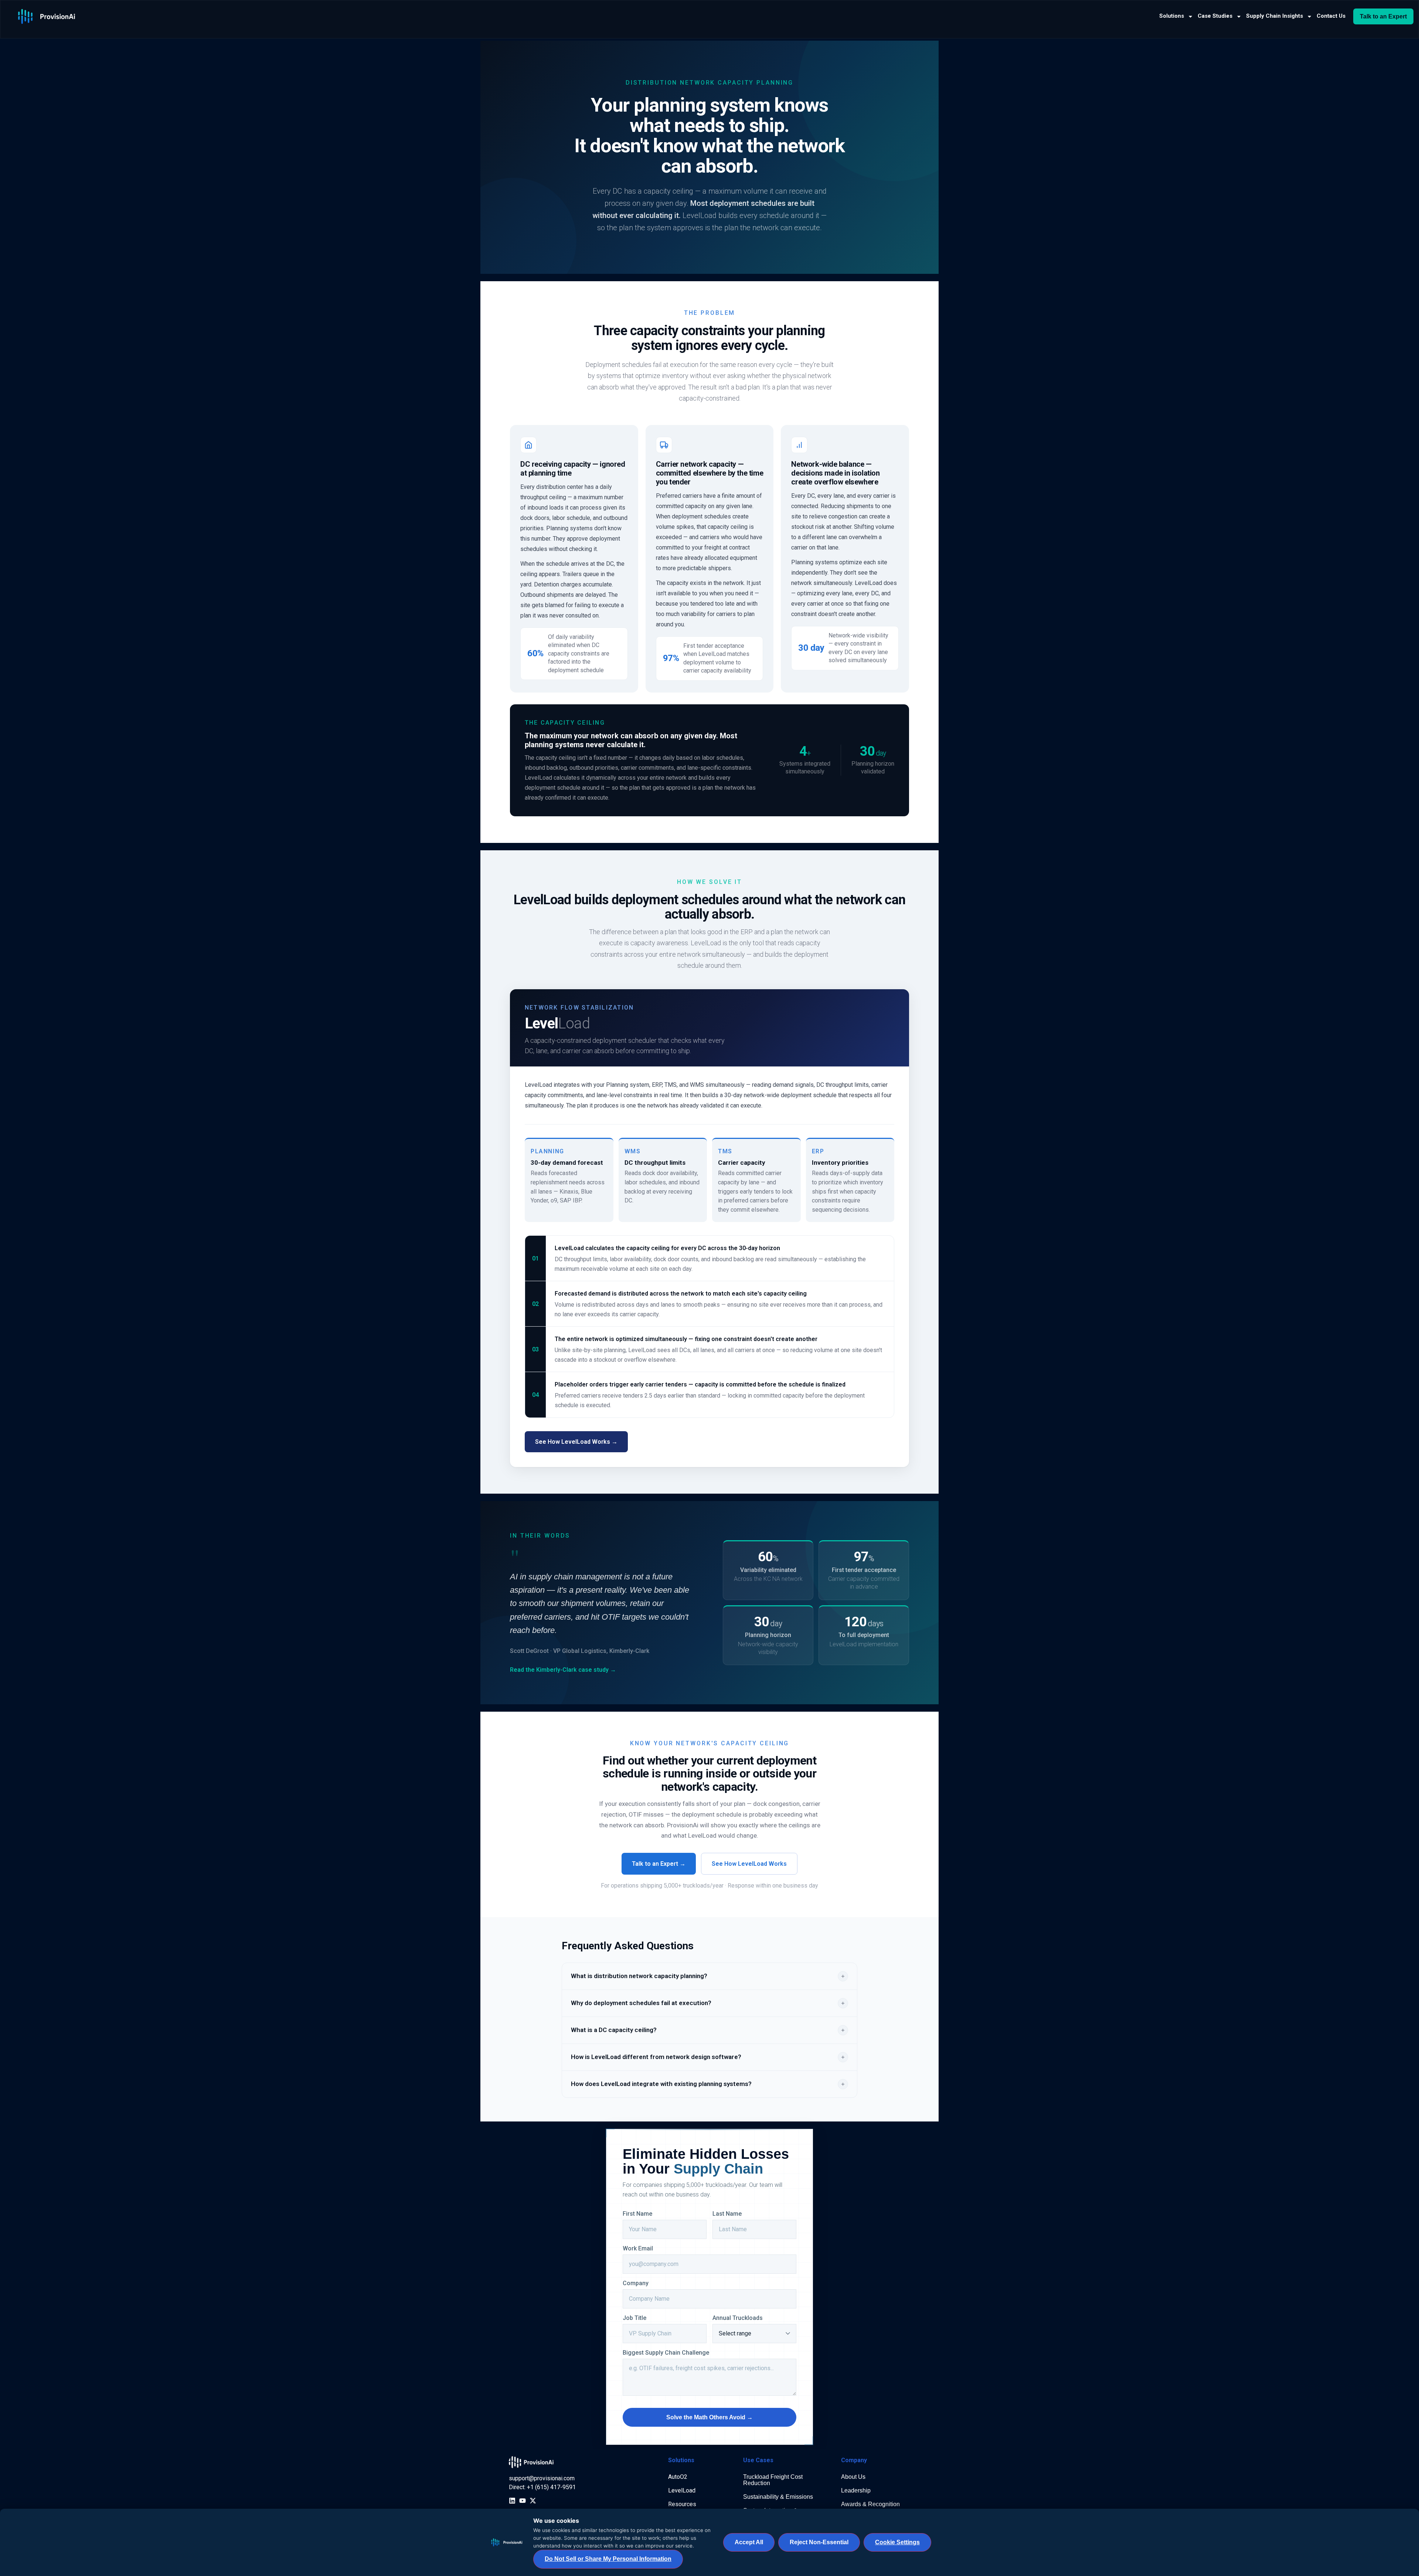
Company (636, 2283)
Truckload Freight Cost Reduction (773, 2480)
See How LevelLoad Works (749, 1864)
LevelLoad (682, 2490)
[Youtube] (523, 2501)
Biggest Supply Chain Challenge (666, 2353)
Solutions (1172, 16)
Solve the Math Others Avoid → (709, 2417)
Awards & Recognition (870, 2504)
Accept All (749, 2542)
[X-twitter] (533, 2501)
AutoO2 (678, 2477)
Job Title (634, 2318)
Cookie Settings (897, 2542)
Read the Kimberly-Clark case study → (563, 1670)
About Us (853, 2477)
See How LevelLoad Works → (576, 1442)
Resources (682, 2504)
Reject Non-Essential (819, 2542)
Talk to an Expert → (659, 1864)
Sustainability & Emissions (778, 2497)
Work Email (638, 2249)
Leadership (856, 2490)
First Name (637, 2214)
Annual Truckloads (738, 2318)
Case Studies (1215, 16)
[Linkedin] (512, 2501)
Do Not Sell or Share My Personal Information (608, 2559)
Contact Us (1331, 16)
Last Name (727, 2214)
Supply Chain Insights (1275, 16)
